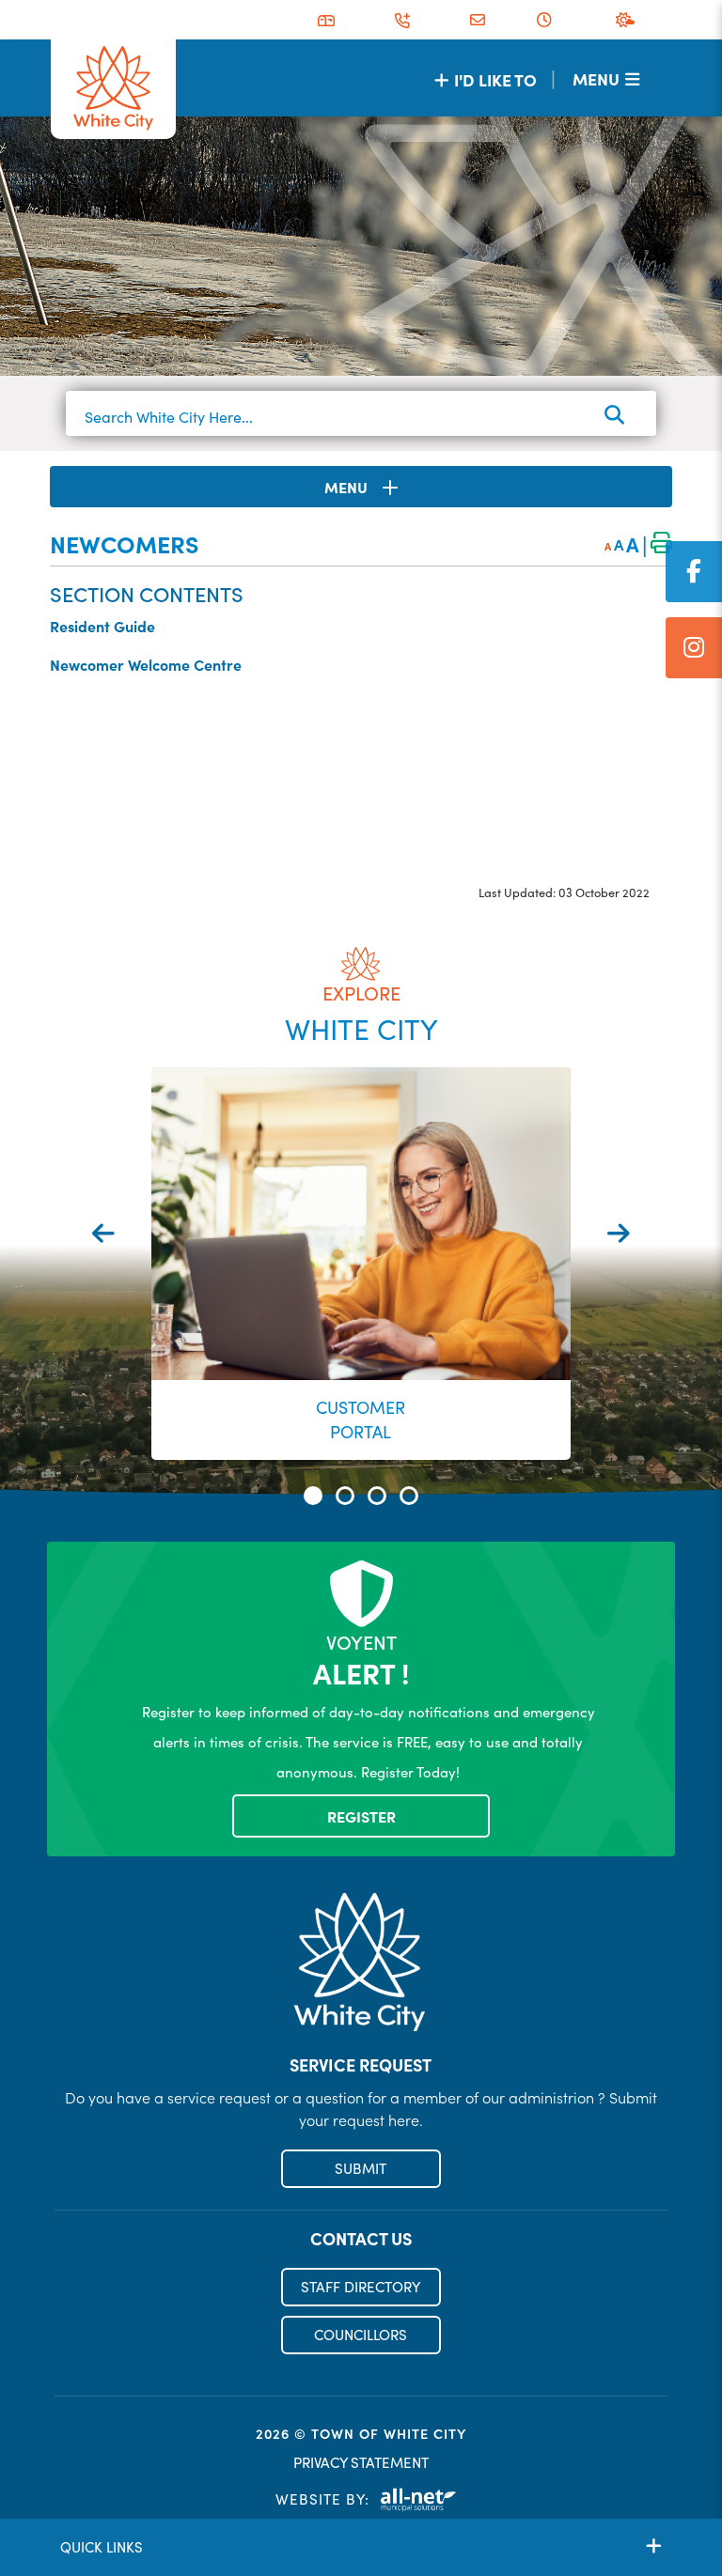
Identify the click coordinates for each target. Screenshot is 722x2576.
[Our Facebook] (694, 572)
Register (361, 1816)
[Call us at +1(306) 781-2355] (402, 21)
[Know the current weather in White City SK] (629, 20)
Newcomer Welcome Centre (146, 664)
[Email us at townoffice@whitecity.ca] (478, 20)
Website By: (322, 2499)
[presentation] (103, 1233)
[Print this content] (661, 544)
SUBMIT (361, 2168)
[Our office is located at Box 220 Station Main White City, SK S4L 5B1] (326, 21)
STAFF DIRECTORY (361, 2287)
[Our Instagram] (694, 648)
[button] (313, 1496)
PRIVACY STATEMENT (361, 2462)
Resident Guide (102, 626)
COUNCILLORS (361, 2335)
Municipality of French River (113, 89)
